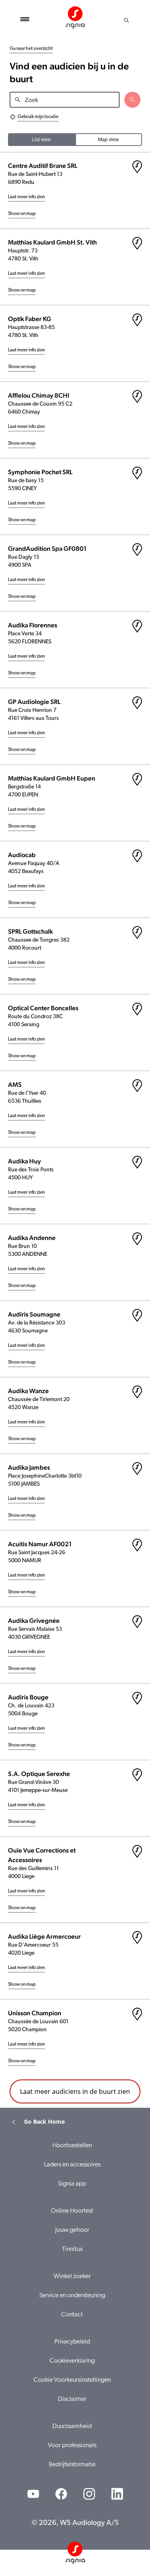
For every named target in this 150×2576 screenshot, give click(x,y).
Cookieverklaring (72, 2361)
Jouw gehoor (72, 2230)
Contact (72, 2315)
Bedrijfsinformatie (72, 2465)
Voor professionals (72, 2446)
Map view (108, 140)
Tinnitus (72, 2249)
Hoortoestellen (72, 2146)
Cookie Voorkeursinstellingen (72, 2380)
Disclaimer (72, 2399)
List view (41, 140)
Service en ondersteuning (72, 2296)
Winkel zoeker (72, 2276)
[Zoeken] (126, 20)
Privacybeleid (72, 2342)
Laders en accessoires (72, 2165)
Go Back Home (44, 2122)
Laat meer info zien (26, 197)
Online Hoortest (72, 2211)
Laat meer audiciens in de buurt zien (75, 2091)
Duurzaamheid (72, 2426)
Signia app (72, 2184)
